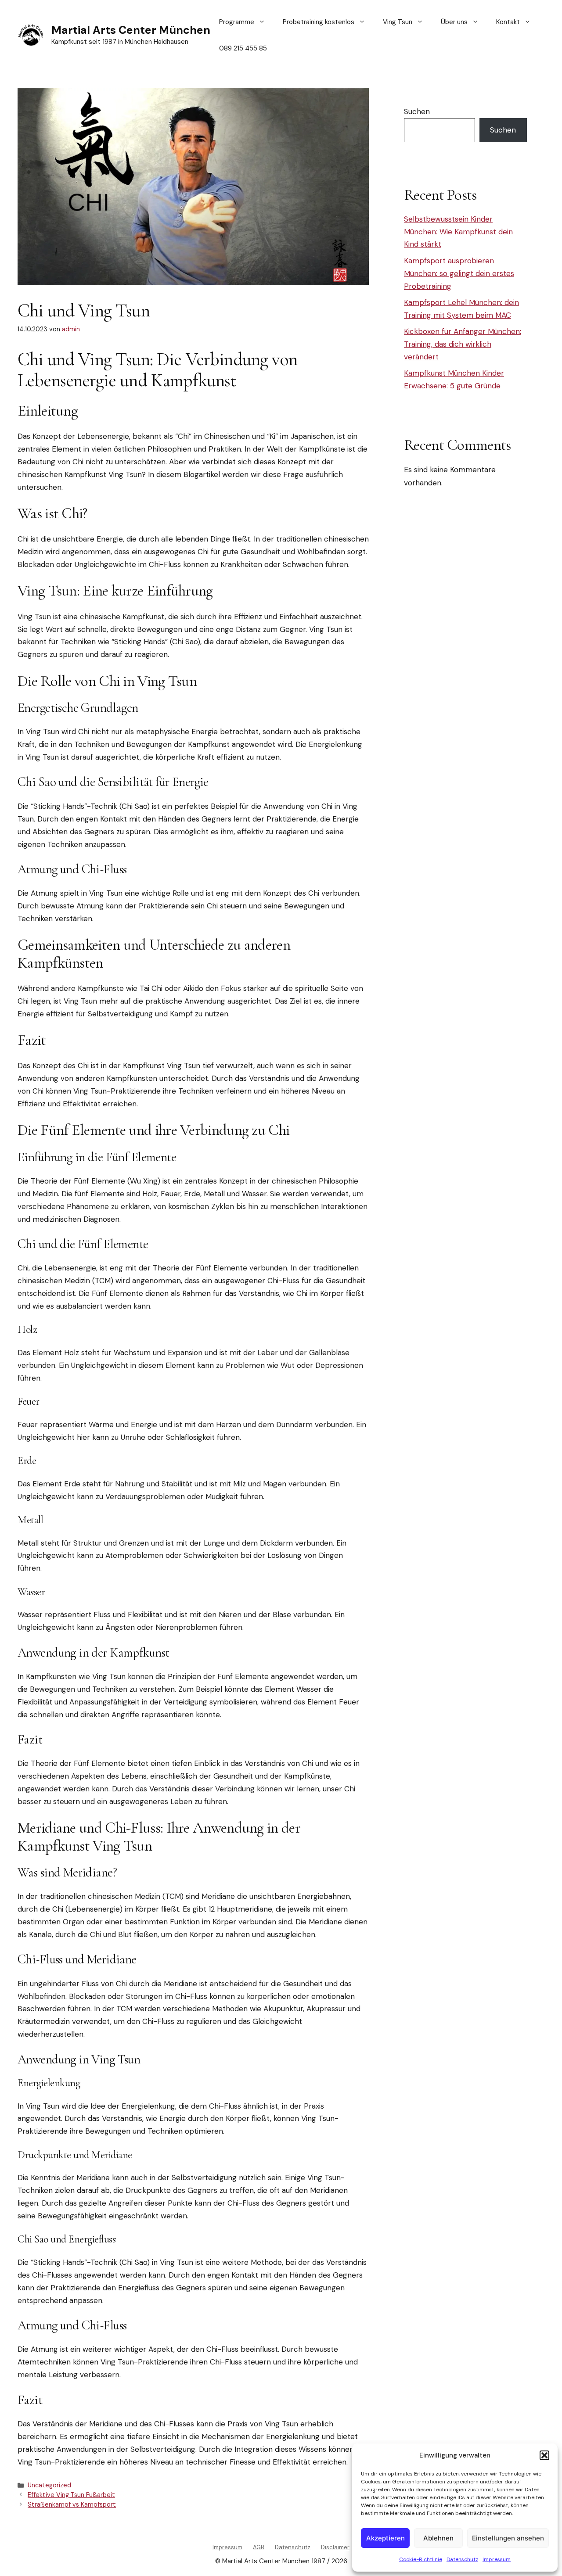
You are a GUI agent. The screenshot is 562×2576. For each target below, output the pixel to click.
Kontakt (508, 22)
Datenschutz (462, 2559)
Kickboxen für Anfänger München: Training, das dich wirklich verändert (463, 344)
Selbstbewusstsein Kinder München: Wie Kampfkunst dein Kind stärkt (458, 232)
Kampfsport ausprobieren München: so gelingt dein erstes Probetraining (459, 273)
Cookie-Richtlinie (421, 2559)
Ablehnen (438, 2538)
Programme (237, 22)
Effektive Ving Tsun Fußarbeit (71, 2495)
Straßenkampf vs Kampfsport (72, 2504)
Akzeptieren (385, 2538)
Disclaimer (335, 2547)
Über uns (454, 22)
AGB (259, 2547)
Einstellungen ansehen (508, 2538)
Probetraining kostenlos (319, 22)
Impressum (497, 2559)
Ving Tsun (398, 22)
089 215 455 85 (243, 48)
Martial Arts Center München (131, 30)
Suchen (417, 111)
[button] (544, 2455)
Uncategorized (49, 2485)
